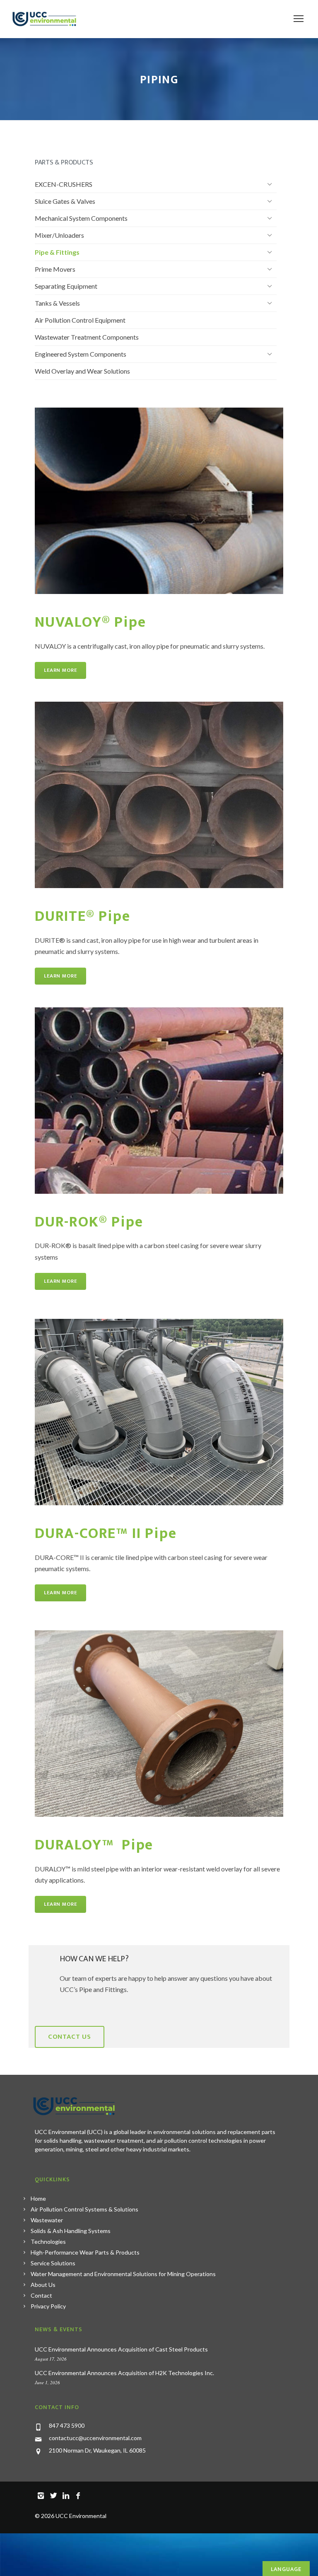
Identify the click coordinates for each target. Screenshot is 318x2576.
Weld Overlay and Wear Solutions (82, 371)
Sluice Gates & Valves (65, 201)
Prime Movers (55, 269)
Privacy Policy (48, 2306)
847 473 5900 (67, 2425)
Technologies (48, 2242)
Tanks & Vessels (57, 303)
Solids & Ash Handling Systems (71, 2231)
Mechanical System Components (81, 218)
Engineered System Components (81, 354)
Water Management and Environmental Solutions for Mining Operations (123, 2274)
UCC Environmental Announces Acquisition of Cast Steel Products (121, 2349)
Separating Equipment (66, 286)
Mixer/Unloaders (59, 235)
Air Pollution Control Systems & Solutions (84, 2209)
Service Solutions (53, 2263)
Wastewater (47, 2220)
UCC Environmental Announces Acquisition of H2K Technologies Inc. (124, 2373)
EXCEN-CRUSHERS (64, 184)
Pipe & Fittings (57, 252)
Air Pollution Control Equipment (80, 320)
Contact (41, 2295)
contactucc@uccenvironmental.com (95, 2438)
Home (38, 2198)
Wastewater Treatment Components (87, 337)
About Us (43, 2285)
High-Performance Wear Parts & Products (85, 2252)
